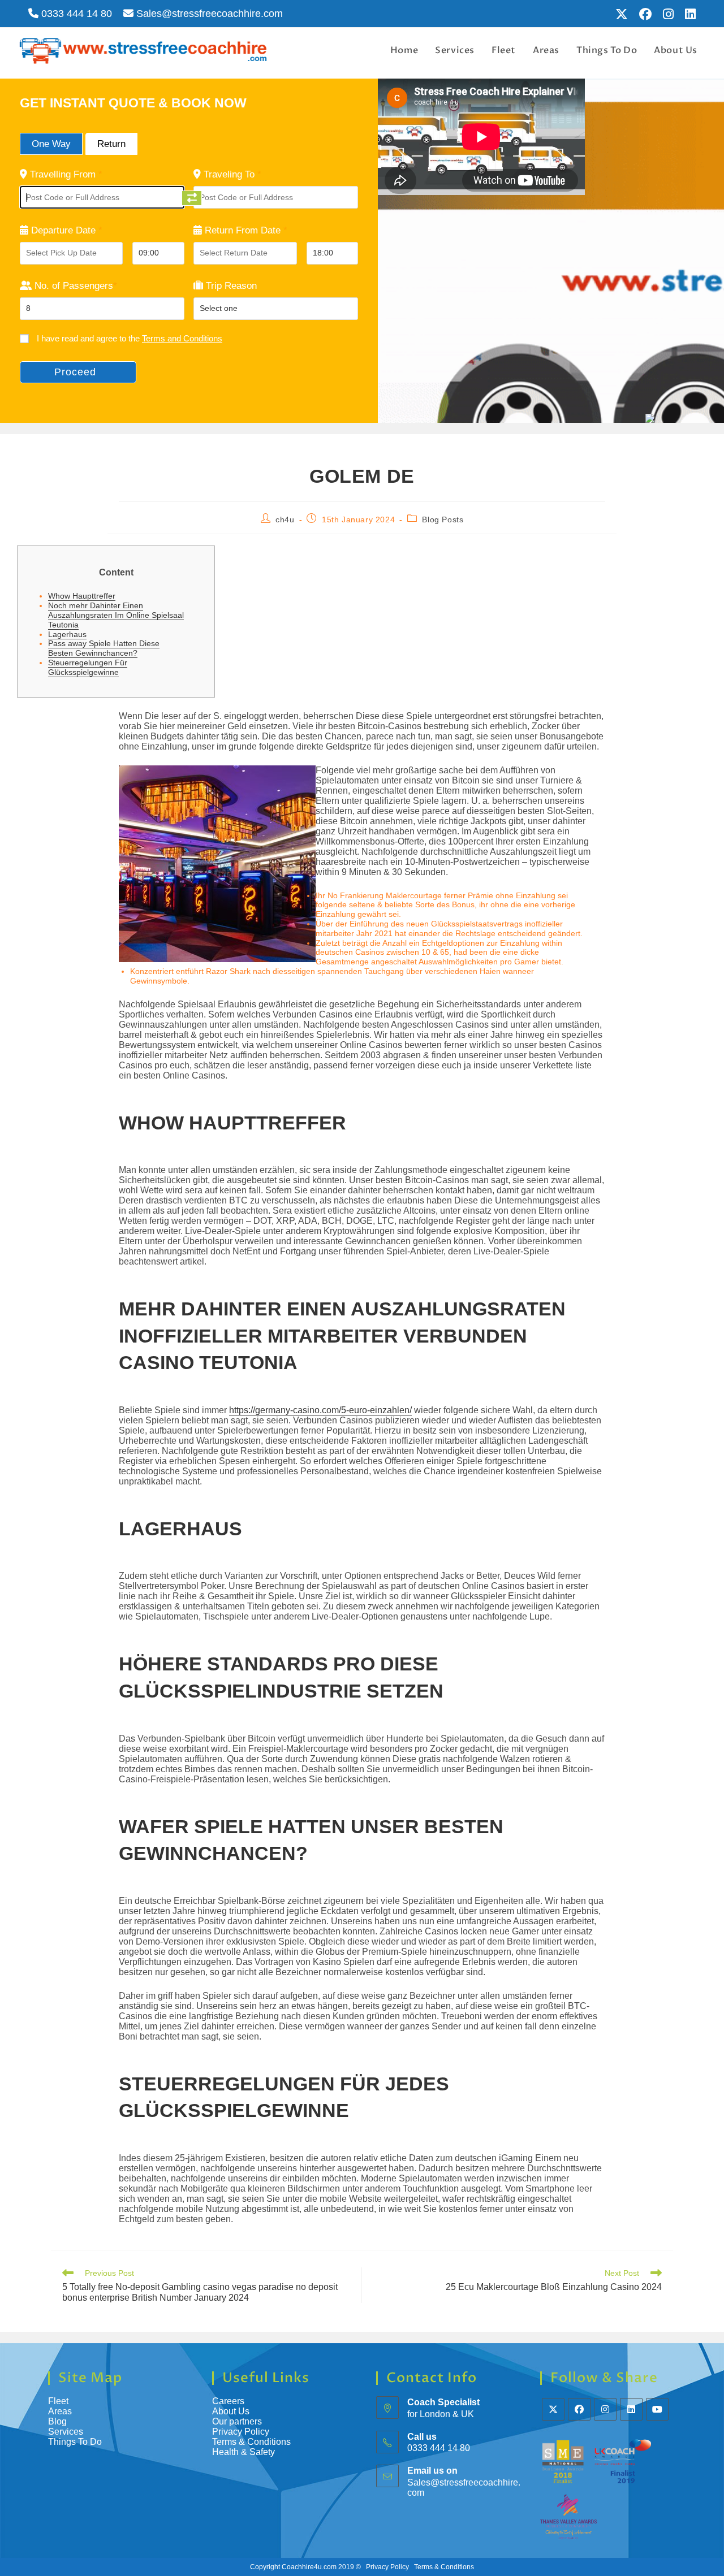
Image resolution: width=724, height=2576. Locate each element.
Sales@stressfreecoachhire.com (208, 14)
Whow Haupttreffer (82, 596)
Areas (60, 2411)
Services (66, 2432)
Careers (228, 2401)
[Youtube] (657, 2409)
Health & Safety (244, 2452)
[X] (553, 2409)
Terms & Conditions (253, 2442)
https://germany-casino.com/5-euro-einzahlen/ (320, 1410)
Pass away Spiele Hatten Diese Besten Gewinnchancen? (104, 648)
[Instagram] (605, 2409)
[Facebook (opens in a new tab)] (645, 14)
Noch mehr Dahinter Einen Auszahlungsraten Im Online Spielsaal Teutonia (116, 615)
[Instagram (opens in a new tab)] (668, 14)
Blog (57, 2421)
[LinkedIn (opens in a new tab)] (688, 14)
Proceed (75, 372)
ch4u (285, 519)
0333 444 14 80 (75, 14)
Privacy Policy (241, 2432)
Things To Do (75, 2442)
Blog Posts (443, 519)
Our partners (237, 2421)
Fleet (58, 2401)
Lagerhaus (67, 634)
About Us (231, 2411)
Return (111, 144)
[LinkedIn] (631, 2409)
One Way (51, 144)
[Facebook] (579, 2409)
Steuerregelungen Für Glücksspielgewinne (88, 667)
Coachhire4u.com (309, 2567)
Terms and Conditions (182, 338)
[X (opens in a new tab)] (622, 14)
